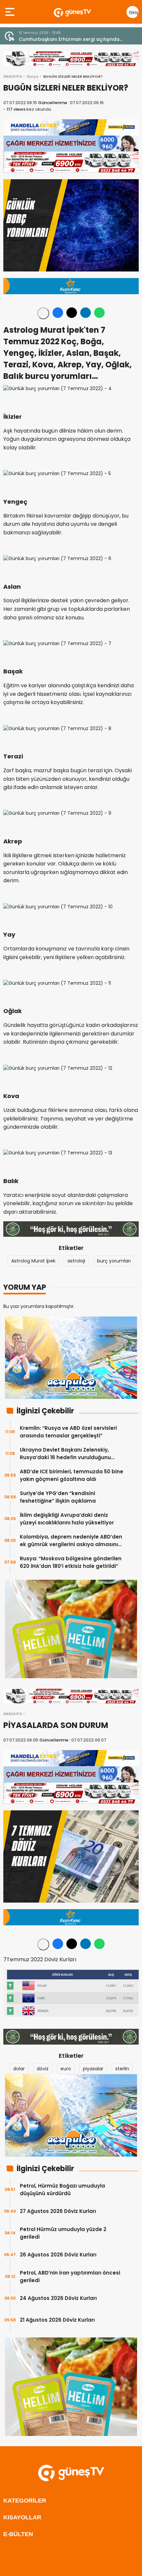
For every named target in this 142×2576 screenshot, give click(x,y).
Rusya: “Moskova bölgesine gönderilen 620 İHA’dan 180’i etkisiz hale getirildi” (71, 1562)
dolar (19, 2069)
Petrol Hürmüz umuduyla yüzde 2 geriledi (63, 2233)
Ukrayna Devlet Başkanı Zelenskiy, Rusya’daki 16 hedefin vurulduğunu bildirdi (65, 1454)
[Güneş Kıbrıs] (72, 12)
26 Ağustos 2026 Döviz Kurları (58, 2255)
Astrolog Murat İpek (33, 1261)
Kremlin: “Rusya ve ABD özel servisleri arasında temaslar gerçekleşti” (68, 1432)
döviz (43, 2069)
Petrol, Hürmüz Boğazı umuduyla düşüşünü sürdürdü (62, 2190)
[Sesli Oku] (43, 313)
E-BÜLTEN (18, 2534)
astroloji (76, 1261)
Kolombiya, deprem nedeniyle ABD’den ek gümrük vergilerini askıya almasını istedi (71, 1541)
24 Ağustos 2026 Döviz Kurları (58, 2298)
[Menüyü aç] (11, 12)
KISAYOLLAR (22, 2517)
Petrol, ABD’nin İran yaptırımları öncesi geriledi (70, 2277)
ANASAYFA (13, 76)
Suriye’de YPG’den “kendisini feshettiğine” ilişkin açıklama (58, 1497)
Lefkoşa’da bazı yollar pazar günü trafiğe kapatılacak (69, 39)
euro (66, 2069)
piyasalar (93, 2069)
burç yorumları (114, 1261)
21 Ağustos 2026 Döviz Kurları (57, 2320)
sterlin (122, 2069)
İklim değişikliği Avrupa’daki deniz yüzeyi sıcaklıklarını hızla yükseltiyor (67, 1519)
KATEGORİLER (25, 2501)
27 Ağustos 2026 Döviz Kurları (58, 2211)
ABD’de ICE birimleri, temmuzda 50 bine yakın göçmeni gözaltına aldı (71, 1475)
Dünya (33, 76)
